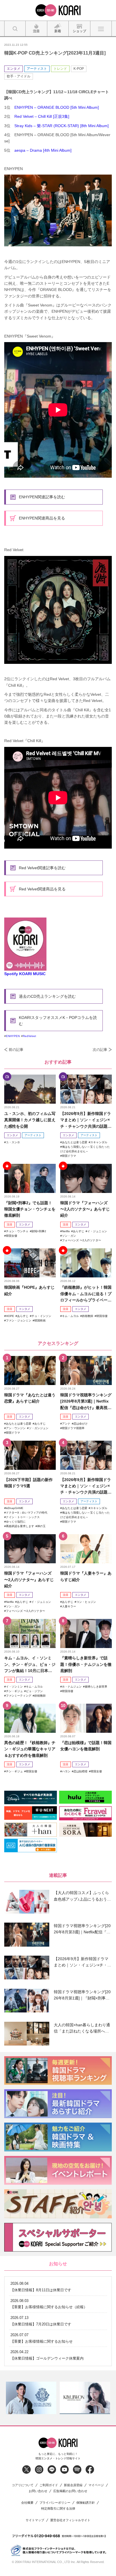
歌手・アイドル (19, 76)
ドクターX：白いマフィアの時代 (27, 1513)
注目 (10, 1224)
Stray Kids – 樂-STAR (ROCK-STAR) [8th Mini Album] (62, 126)
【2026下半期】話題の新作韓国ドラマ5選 (28, 1483)
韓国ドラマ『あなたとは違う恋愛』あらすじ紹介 (30, 1398)
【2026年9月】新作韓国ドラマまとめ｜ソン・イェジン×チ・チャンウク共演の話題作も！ (86, 1120)
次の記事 (100, 1050)
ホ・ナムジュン (72, 1687)
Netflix (66, 1231)
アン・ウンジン (16, 1428)
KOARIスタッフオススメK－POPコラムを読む (58, 1021)
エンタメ (14, 69)
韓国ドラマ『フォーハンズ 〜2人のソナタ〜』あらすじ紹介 (85, 1209)
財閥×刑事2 (39, 1231)
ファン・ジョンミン (19, 1320)
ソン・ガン (69, 1236)
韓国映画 (40, 1320)
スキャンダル (99, 1142)
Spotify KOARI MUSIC (25, 974)
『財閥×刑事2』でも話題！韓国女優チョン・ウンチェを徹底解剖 (30, 1209)
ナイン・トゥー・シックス (23, 1517)
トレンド (60, 69)
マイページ (96, 2485)
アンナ (66, 1424)
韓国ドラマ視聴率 (73, 1428)
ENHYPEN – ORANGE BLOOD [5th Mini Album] (57, 107)
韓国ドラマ (69, 1156)
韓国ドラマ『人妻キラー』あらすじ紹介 (86, 1576)
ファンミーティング (19, 1696)
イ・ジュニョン (97, 1231)
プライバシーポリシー (55, 2503)
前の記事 (16, 1050)
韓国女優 (12, 1236)
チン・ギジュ (14, 1691)
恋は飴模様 (81, 1771)
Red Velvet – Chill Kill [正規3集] (42, 116)
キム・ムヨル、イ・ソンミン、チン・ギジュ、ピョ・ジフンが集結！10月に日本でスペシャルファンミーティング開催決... (30, 1665)
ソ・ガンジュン (39, 1428)
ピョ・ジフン (34, 1691)
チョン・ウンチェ (17, 1231)
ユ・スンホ (13, 1142)
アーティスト (37, 69)
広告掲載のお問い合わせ (70, 2491)
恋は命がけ (81, 1424)
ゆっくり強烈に (16, 1522)
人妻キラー (69, 1606)
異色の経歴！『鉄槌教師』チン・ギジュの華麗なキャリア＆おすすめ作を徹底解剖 (30, 1749)
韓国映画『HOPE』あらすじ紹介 (29, 1290)
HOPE (10, 1316)
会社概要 (27, 2503)
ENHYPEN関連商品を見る (42, 518)
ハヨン (66, 1771)
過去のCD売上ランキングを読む (47, 996)
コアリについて (23, 2485)
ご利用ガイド (49, 2485)
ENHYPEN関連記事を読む (42, 497)
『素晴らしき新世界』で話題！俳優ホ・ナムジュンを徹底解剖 (86, 1664)
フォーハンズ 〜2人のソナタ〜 (82, 1240)
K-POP (79, 69)
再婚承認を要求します (20, 1526)
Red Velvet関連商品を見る (42, 889)
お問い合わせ (38, 2491)
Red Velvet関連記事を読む (42, 868)
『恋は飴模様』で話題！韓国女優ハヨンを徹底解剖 (86, 1746)
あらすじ (79, 1231)
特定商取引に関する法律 (58, 2509)
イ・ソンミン (14, 1687)
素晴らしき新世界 (96, 1687)
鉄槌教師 (88, 1316)
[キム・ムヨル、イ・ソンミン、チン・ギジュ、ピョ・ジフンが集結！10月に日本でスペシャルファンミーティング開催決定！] (30, 1633)
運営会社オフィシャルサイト (70, 2520)
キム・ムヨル (70, 1316)
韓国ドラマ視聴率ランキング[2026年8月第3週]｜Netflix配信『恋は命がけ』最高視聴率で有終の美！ (86, 1402)
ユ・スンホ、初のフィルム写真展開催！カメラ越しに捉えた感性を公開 (30, 1120)
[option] (31, 2398)
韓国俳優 (102, 1316)
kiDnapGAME (15, 1508)
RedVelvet (29, 1036)
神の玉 (41, 1526)
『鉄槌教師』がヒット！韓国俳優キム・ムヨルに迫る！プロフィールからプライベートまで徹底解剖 (86, 1294)
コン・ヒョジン (86, 1602)
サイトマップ (35, 2520)
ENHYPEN (13, 1036)
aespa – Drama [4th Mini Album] (43, 150)
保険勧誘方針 (86, 2503)
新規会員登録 (73, 2485)
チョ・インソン (41, 1316)
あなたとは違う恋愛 (75, 1142)
